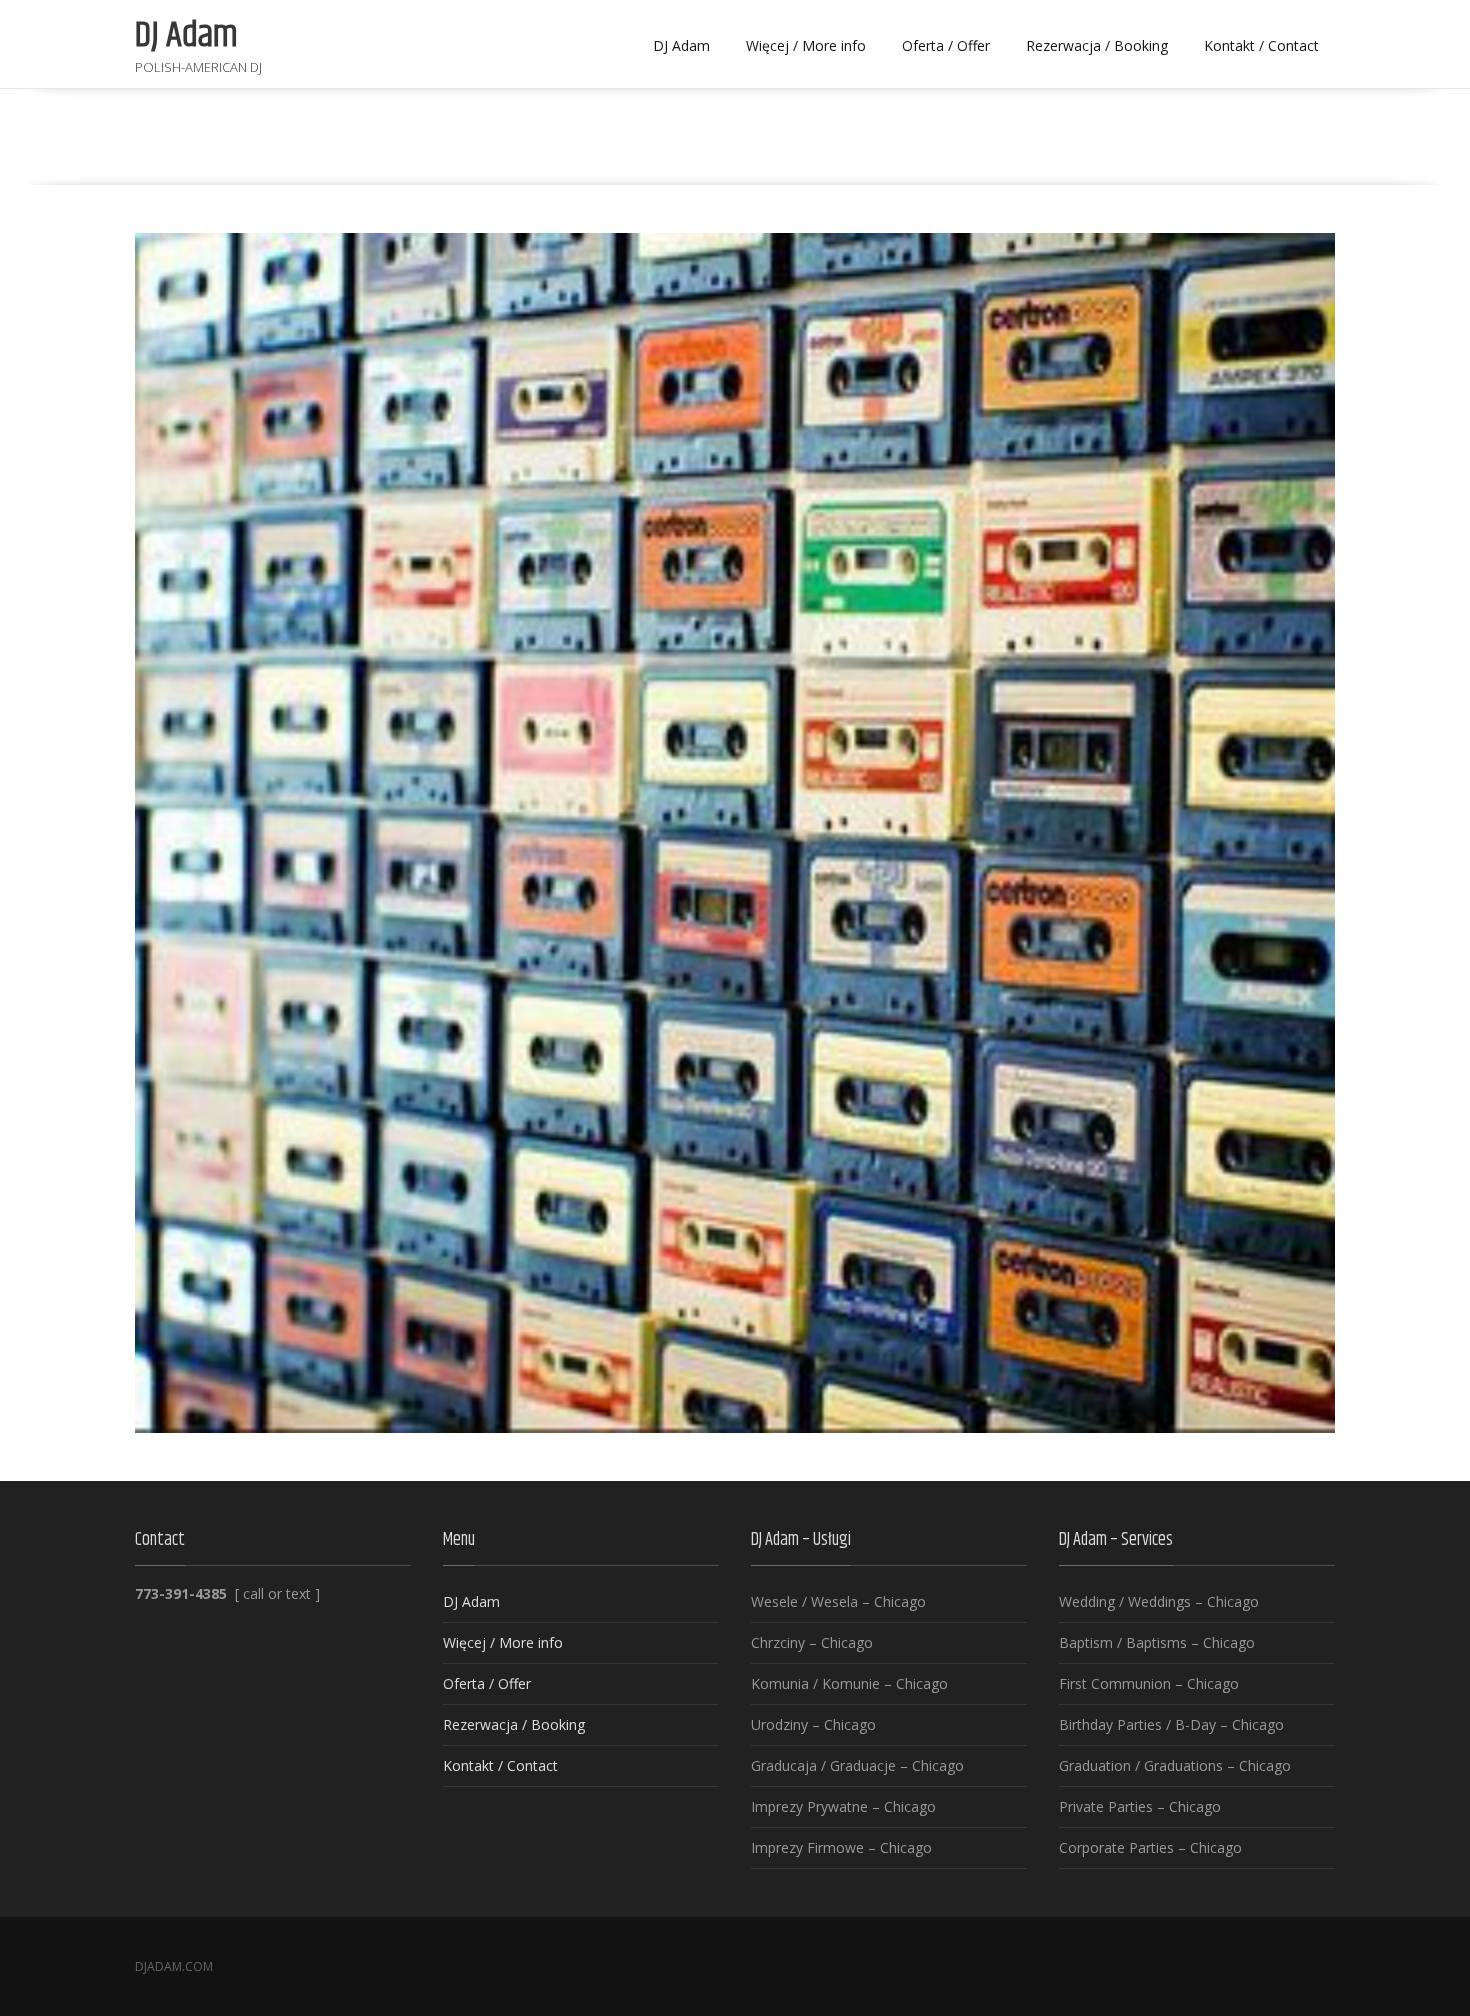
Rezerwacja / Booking (1097, 45)
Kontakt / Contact (1261, 45)
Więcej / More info (806, 45)
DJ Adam (681, 45)
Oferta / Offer (946, 45)
